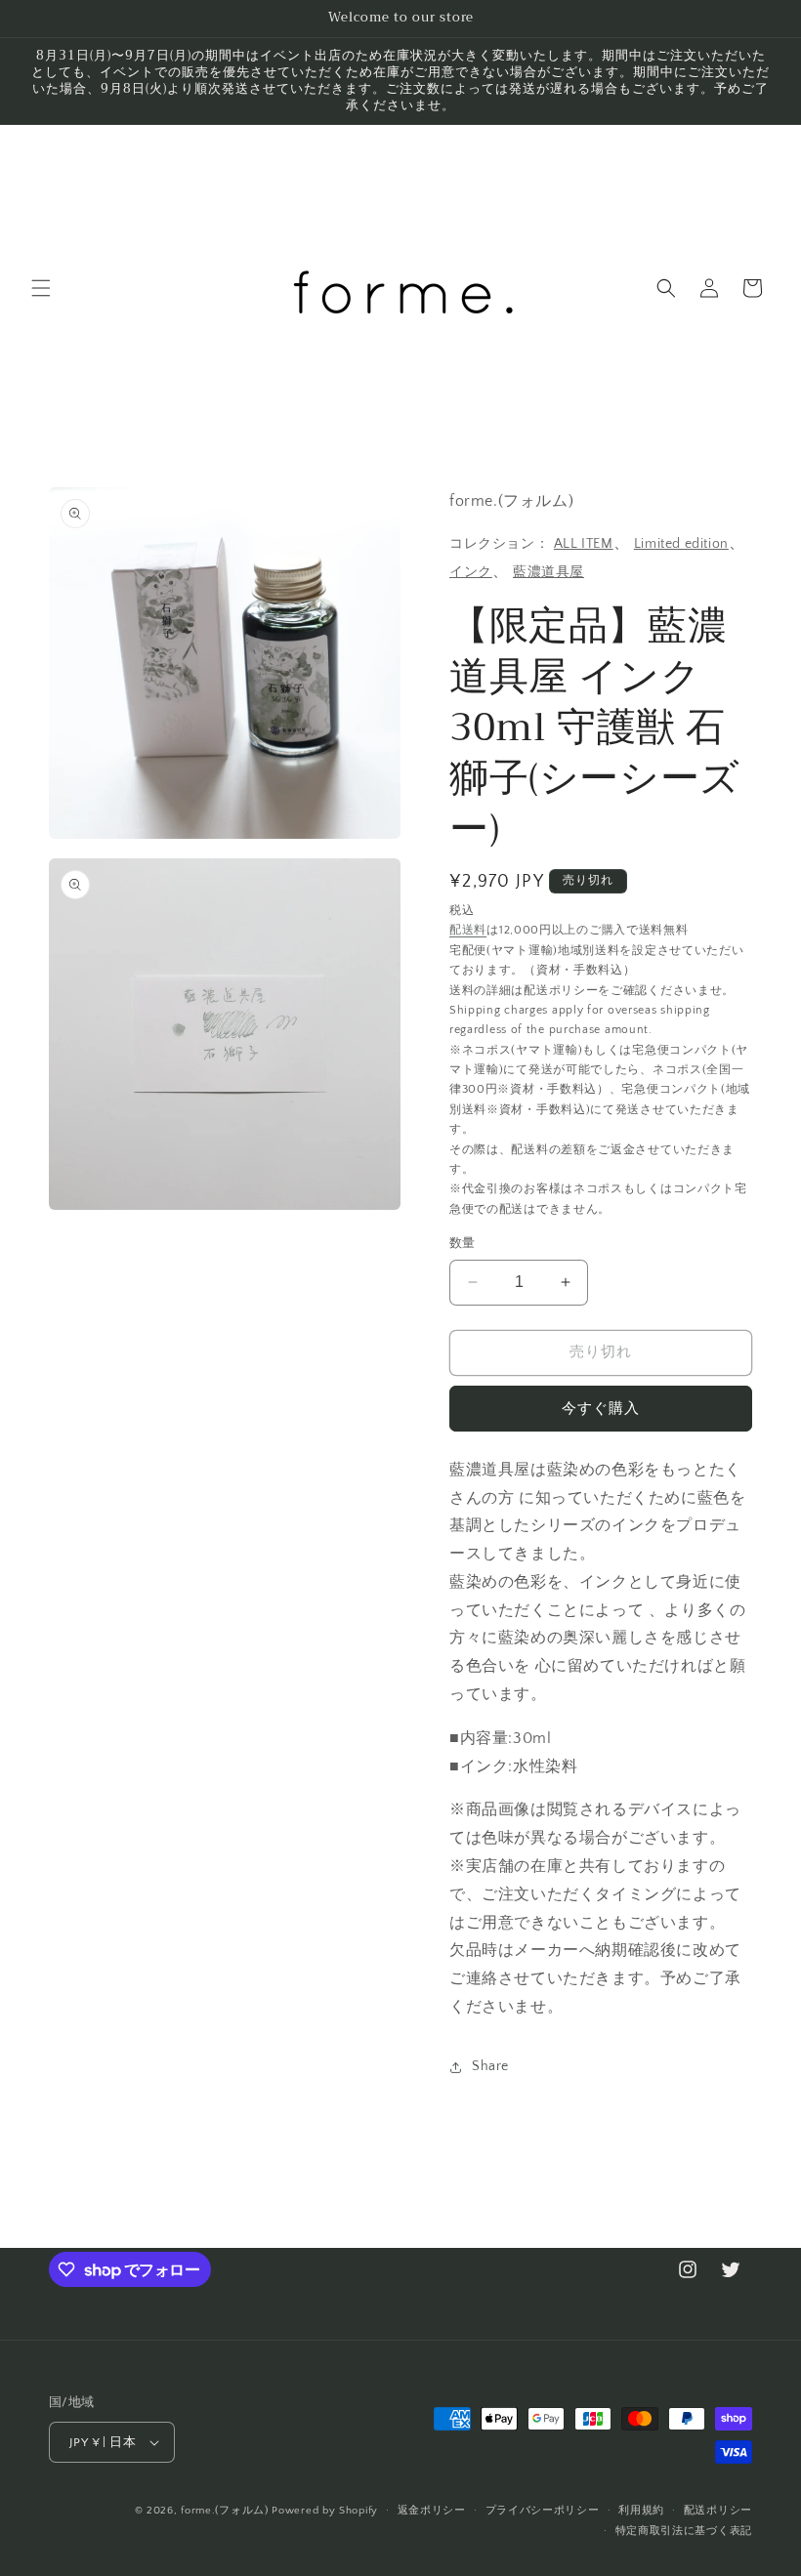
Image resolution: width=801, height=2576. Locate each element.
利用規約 (641, 2511)
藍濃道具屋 (548, 572)
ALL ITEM (584, 544)
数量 (463, 1243)
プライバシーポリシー (543, 2511)
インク (471, 572)
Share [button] (490, 2066)
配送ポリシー (718, 2511)
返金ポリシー (432, 2511)
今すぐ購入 (601, 1409)
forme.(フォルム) (224, 2511)
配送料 (468, 930)
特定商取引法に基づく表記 (684, 2531)
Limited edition (681, 544)
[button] (41, 288)
